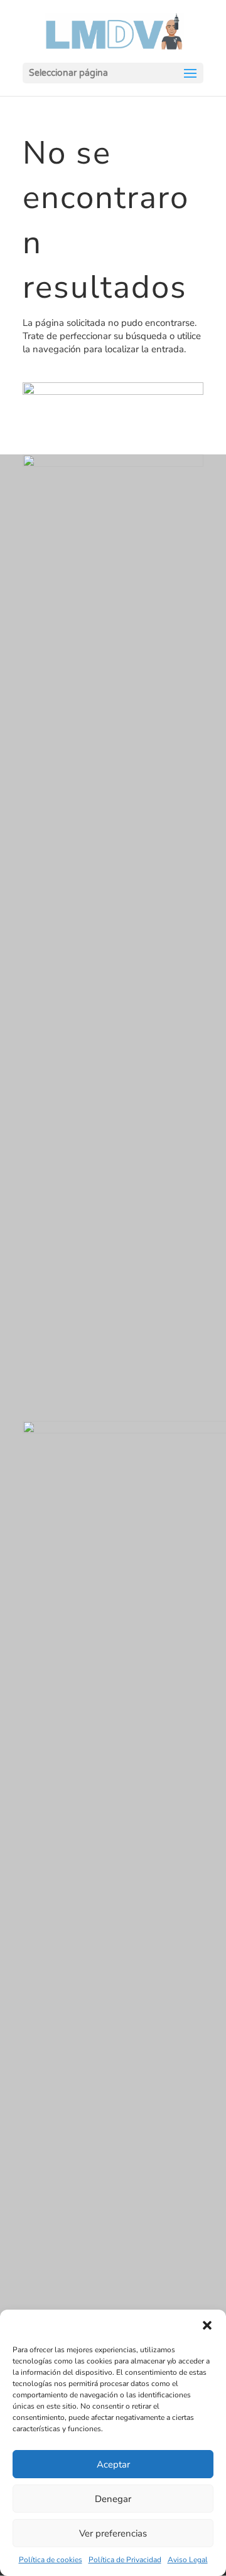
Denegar (113, 2499)
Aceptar (113, 2464)
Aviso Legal (188, 2560)
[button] (207, 2325)
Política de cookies (51, 2560)
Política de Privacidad (125, 2560)
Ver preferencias (113, 2533)
